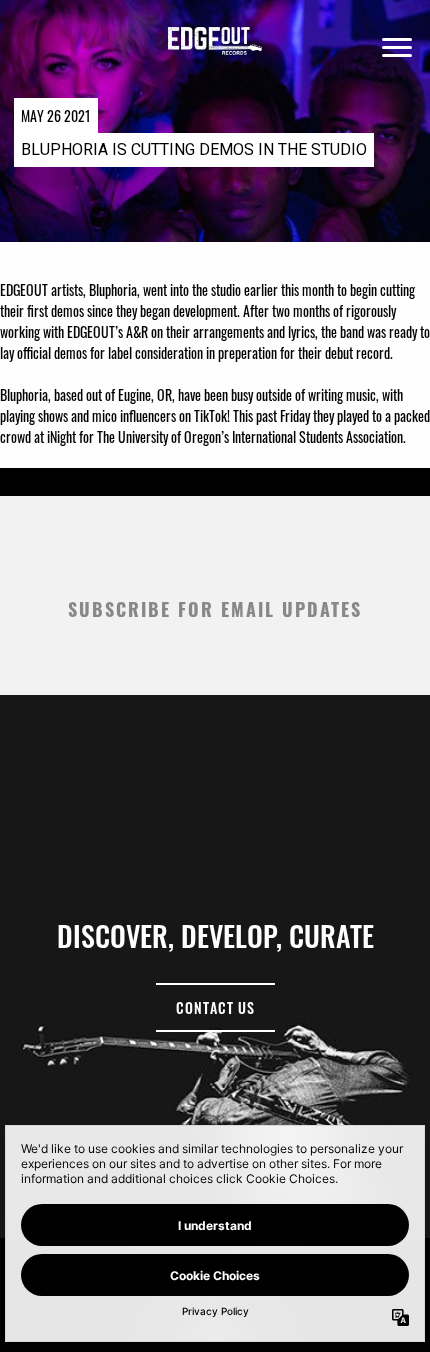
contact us (215, 1007)
